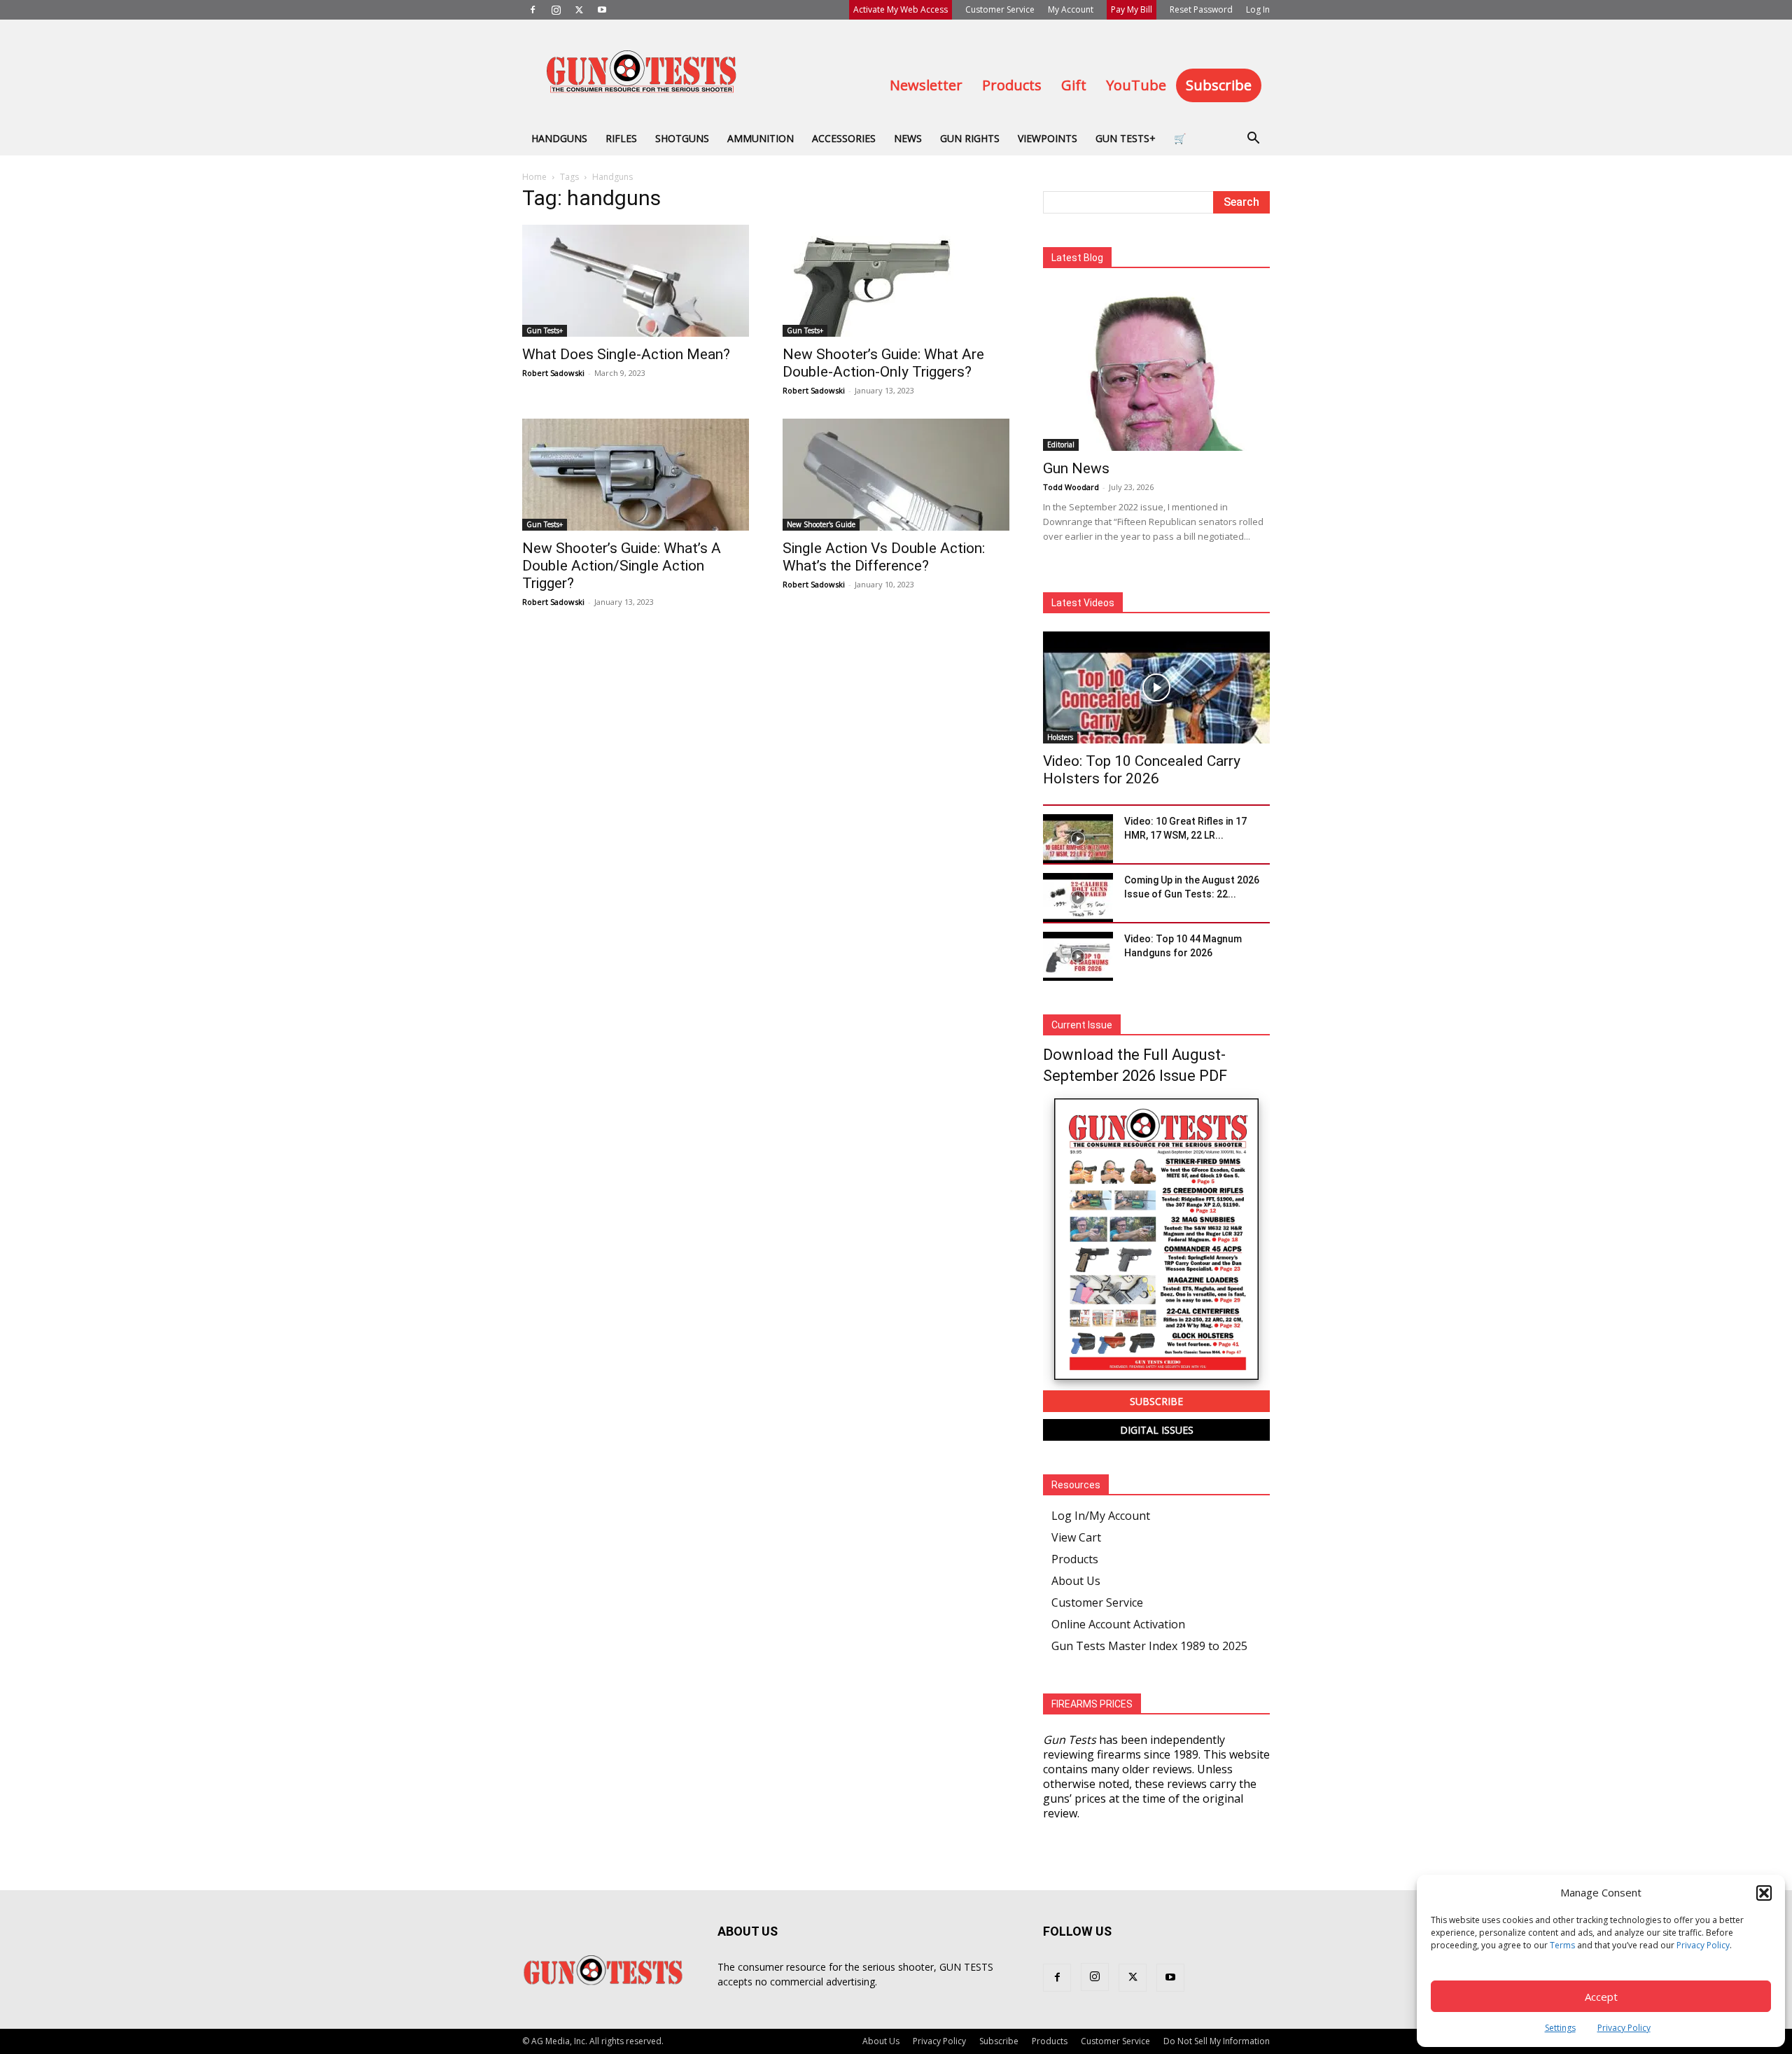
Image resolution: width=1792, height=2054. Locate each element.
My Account (1071, 9)
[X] (579, 10)
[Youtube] (602, 10)
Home (534, 177)
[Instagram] (556, 10)
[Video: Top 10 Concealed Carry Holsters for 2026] (1156, 687)
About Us (1076, 1581)
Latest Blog (1077, 258)
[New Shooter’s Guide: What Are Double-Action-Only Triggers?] (896, 281)
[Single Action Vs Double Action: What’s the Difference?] (896, 475)
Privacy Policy (1703, 1945)
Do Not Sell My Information (1217, 2041)
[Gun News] (1156, 369)
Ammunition (761, 138)
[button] (1764, 1893)
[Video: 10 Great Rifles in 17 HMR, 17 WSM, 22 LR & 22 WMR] (1078, 839)
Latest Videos (1083, 603)
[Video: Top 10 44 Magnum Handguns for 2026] (1078, 956)
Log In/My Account (1101, 1516)
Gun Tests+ (1126, 138)
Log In (1258, 9)
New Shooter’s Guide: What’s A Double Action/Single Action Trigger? (622, 566)
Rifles (621, 138)
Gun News (1076, 468)
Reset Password (1201, 9)
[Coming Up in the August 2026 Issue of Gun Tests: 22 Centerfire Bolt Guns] (1078, 897)
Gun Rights (970, 138)
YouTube (1136, 85)
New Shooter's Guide (821, 524)
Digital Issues (1157, 1430)
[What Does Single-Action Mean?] (636, 281)
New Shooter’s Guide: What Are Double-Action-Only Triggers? (883, 363)
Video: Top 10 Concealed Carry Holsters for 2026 (1142, 770)
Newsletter (926, 85)
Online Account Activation (1118, 1624)
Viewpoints (1048, 138)
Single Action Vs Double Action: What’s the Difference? (884, 557)
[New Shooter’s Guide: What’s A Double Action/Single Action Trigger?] (636, 475)
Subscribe (1219, 85)
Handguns (559, 138)
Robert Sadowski (553, 373)
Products (1012, 85)
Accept (1601, 1997)
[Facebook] (533, 10)
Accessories (844, 138)
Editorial (1061, 445)
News (908, 138)
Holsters (1060, 737)
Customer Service (1000, 9)
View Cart (1076, 1537)
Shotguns (682, 138)
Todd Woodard (1071, 487)
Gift (1074, 85)
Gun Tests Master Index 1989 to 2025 (1149, 1646)
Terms (1562, 1945)
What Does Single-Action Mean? (626, 354)
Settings (1560, 2028)
